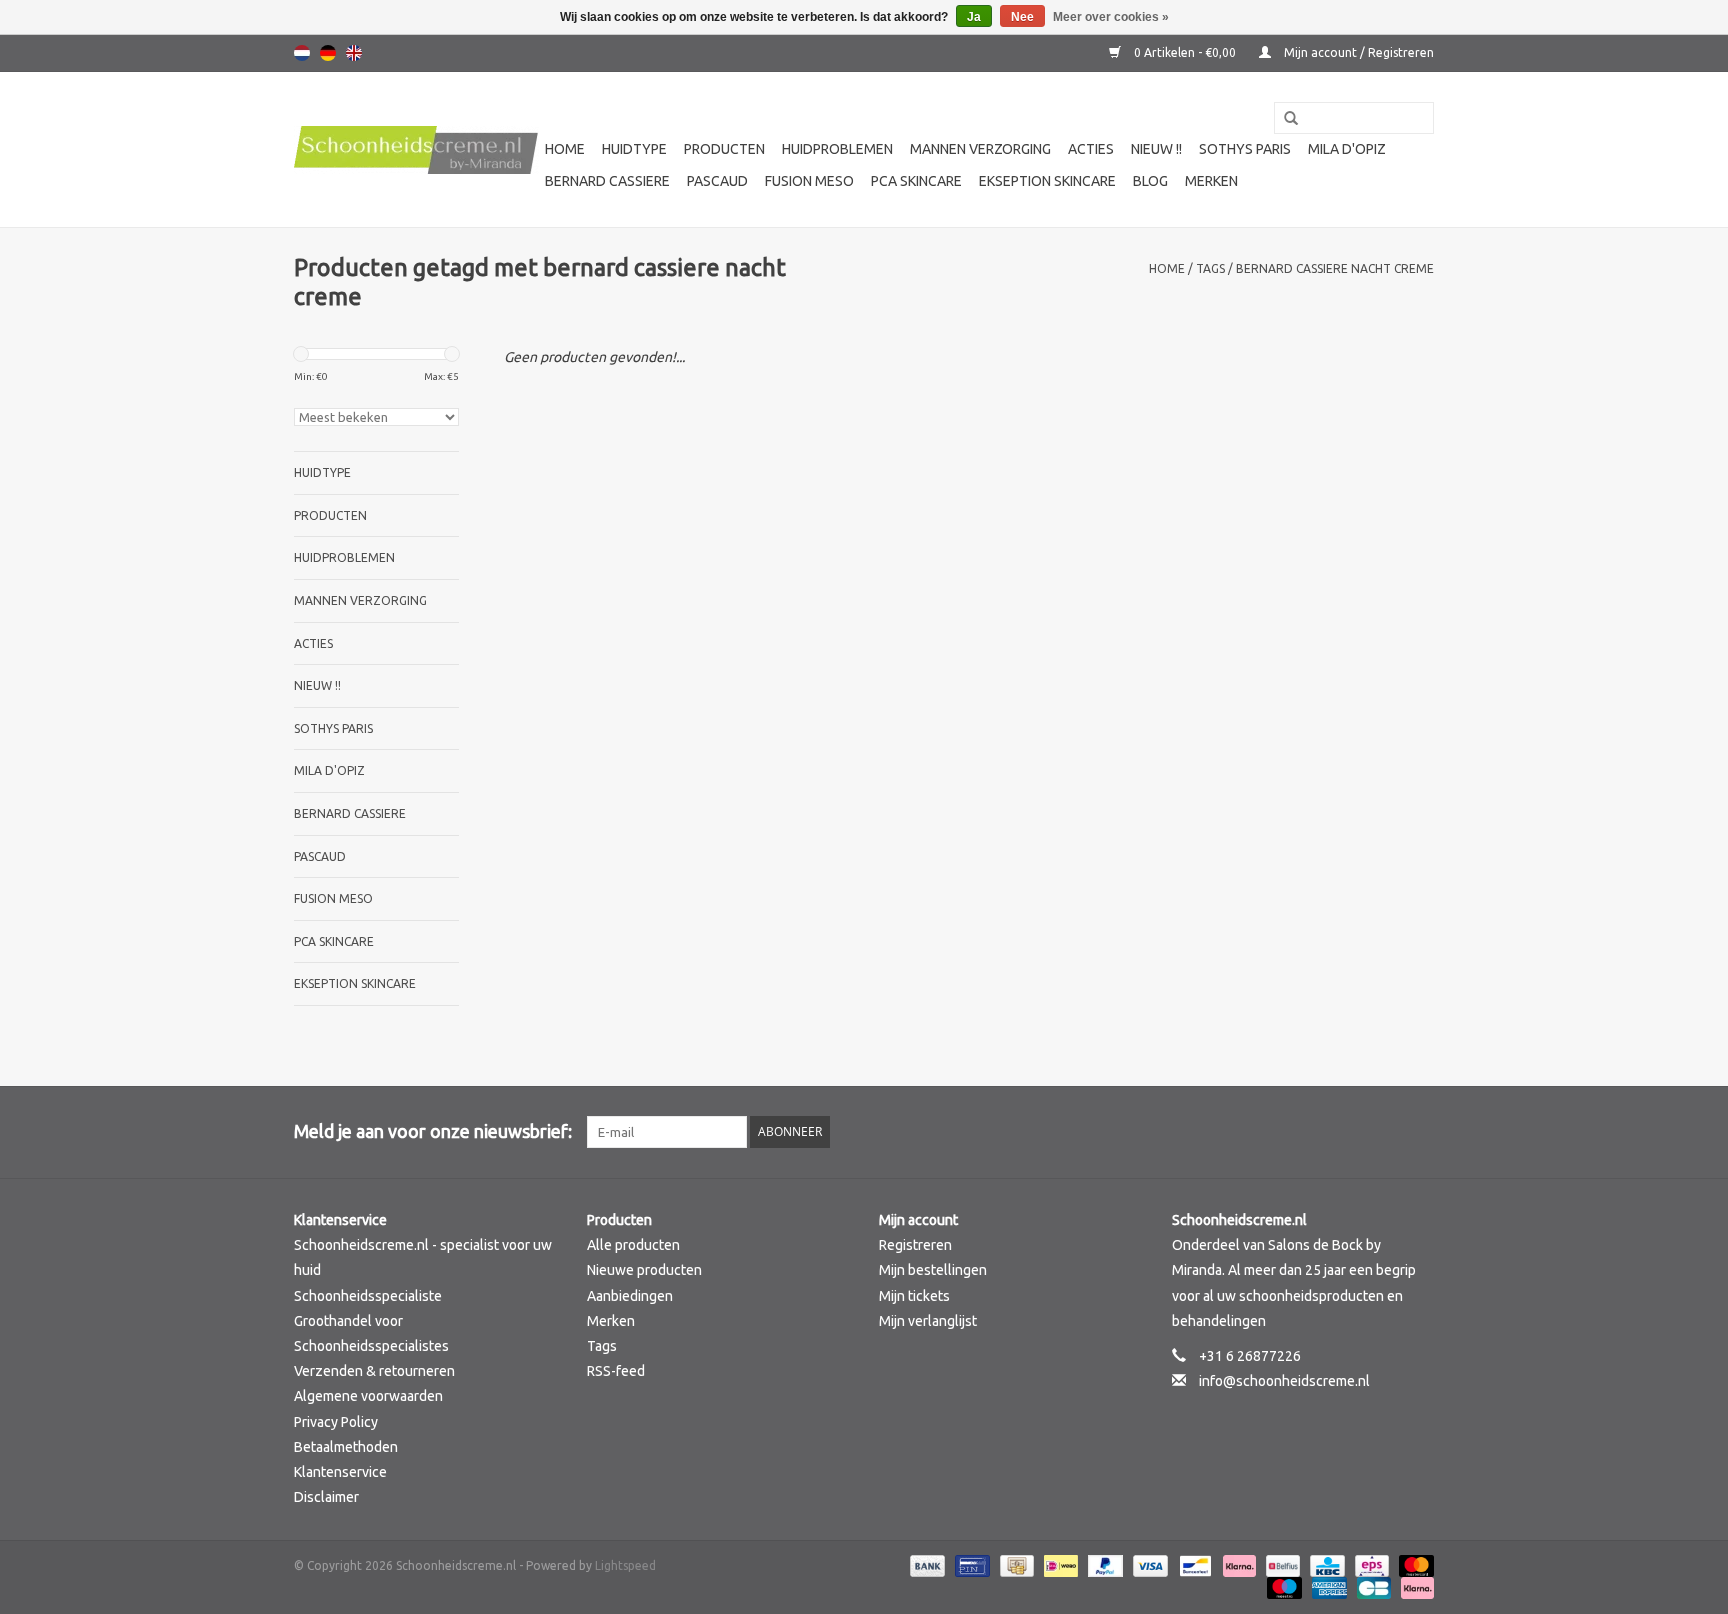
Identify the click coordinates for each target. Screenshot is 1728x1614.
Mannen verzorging (980, 149)
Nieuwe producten (644, 1270)
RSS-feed (616, 1371)
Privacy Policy (336, 1422)
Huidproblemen (837, 149)
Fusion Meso (809, 181)
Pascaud (717, 181)
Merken (1211, 181)
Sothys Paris (1245, 149)
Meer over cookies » (1111, 17)
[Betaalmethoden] (925, 1564)
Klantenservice (340, 1472)
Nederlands (302, 53)
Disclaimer (326, 1497)
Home (565, 149)
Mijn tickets (914, 1296)
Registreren (915, 1245)
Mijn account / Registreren (1357, 52)
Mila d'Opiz (1347, 149)
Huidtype (634, 149)
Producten (724, 149)
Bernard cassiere (607, 181)
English (354, 53)
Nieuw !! (1156, 149)
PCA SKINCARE (916, 181)
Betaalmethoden (346, 1447)
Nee (1022, 17)
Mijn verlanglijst (928, 1321)
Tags (1210, 268)
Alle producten (633, 1245)
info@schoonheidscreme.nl (1284, 1381)
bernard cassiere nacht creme (1335, 268)
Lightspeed (625, 1565)
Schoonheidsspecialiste (368, 1296)
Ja (974, 17)
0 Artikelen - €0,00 (1185, 52)
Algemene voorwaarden (368, 1396)
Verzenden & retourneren (374, 1371)
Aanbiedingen (630, 1296)
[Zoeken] (1284, 119)
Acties (1091, 149)
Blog (1150, 181)
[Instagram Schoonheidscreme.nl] (1418, 1132)
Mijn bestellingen (933, 1270)
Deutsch (328, 53)
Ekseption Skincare (1047, 181)
